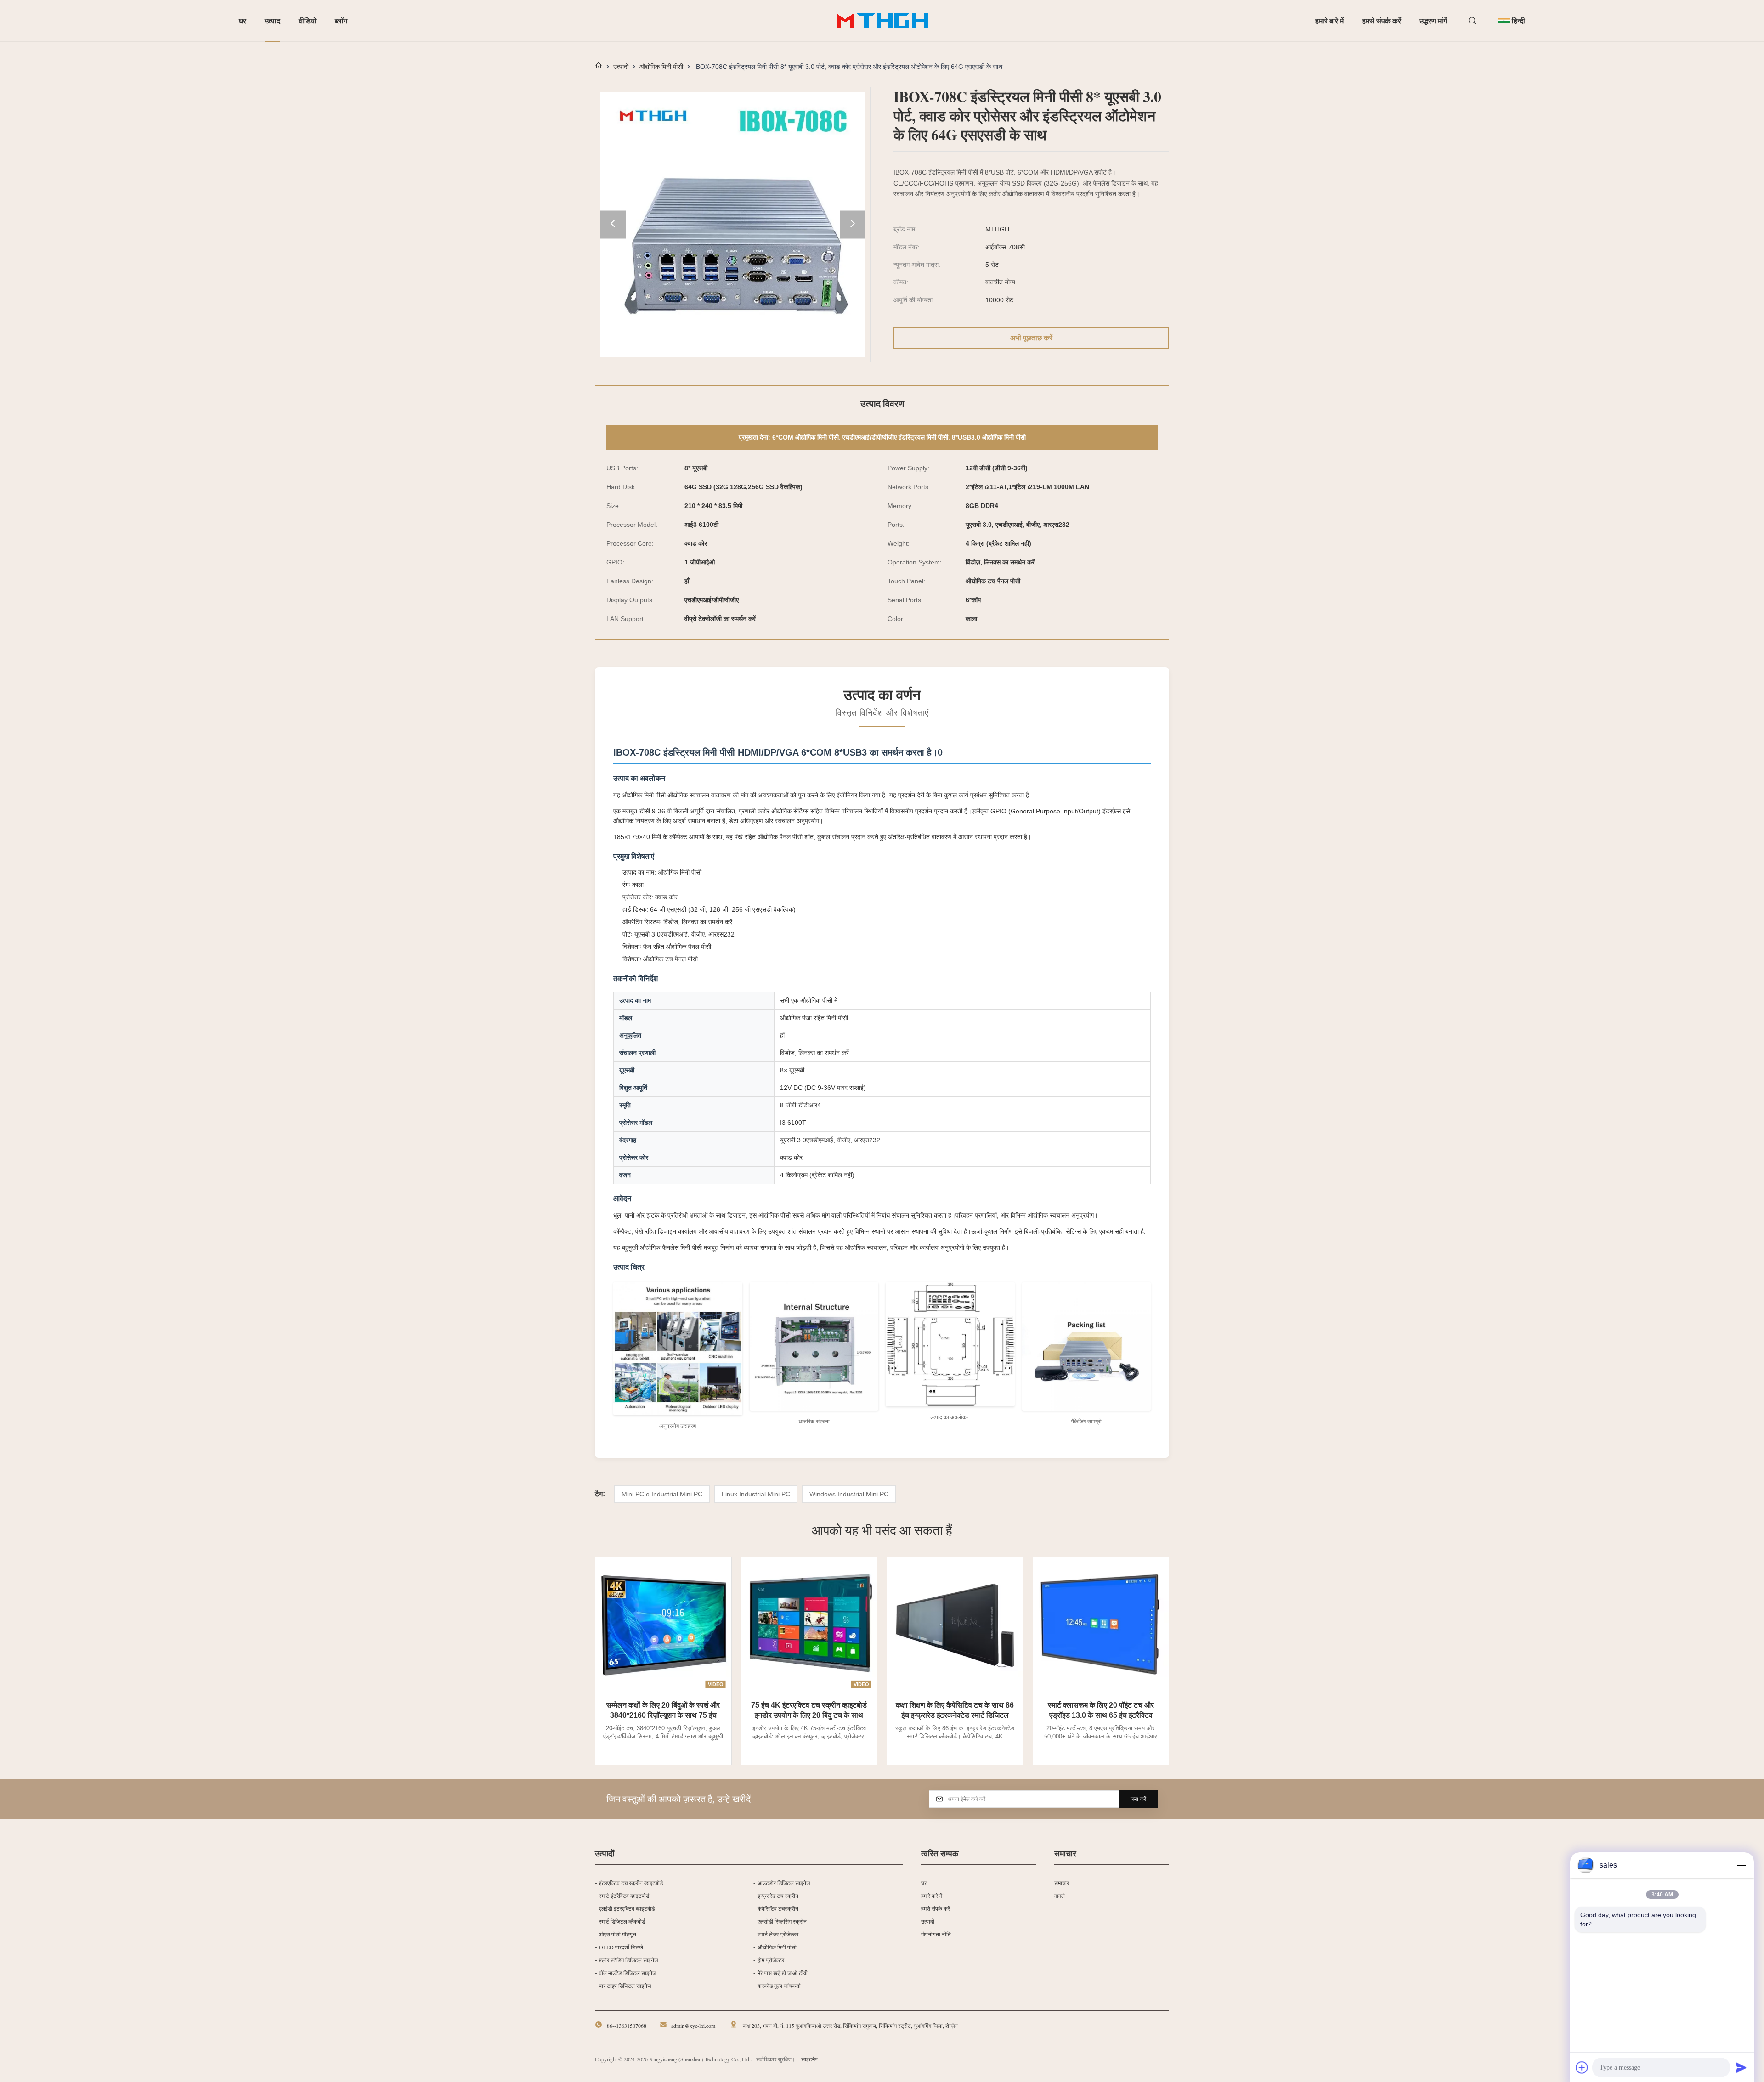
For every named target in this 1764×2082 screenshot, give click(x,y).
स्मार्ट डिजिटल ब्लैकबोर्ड (622, 1921)
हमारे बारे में (1329, 20)
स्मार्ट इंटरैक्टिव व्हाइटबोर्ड (624, 1896)
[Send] (1741, 2067)
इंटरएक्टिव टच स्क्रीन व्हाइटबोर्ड (631, 1883)
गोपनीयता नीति (936, 1934)
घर (243, 20)
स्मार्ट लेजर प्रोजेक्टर (778, 1934)
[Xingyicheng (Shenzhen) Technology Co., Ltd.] (882, 21)
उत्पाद (272, 20)
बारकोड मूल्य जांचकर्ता (779, 1986)
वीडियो (308, 20)
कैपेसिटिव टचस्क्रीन (778, 1908)
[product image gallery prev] (613, 225)
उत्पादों (621, 67)
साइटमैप (809, 2059)
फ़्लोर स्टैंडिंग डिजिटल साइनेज (628, 1960)
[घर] (599, 66)
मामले (1060, 1896)
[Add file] (1582, 2067)
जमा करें (1138, 1799)
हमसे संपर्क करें (1382, 20)
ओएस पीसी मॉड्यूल (618, 1934)
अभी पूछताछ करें (1031, 338)
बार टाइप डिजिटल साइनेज (625, 1986)
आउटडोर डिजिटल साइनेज (784, 1883)
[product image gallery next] (853, 225)
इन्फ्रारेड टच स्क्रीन (778, 1896)
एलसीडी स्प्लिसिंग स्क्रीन (782, 1921)
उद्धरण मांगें (1433, 20)
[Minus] (1741, 1865)
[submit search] (1473, 21)
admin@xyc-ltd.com (693, 2026)
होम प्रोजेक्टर (771, 1960)
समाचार (1062, 1883)
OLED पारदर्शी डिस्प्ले (621, 1947)
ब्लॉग (341, 20)
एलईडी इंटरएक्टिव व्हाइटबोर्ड (627, 1908)
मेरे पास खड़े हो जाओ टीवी (783, 1973)
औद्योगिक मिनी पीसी (661, 67)
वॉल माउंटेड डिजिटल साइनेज (628, 1973)
